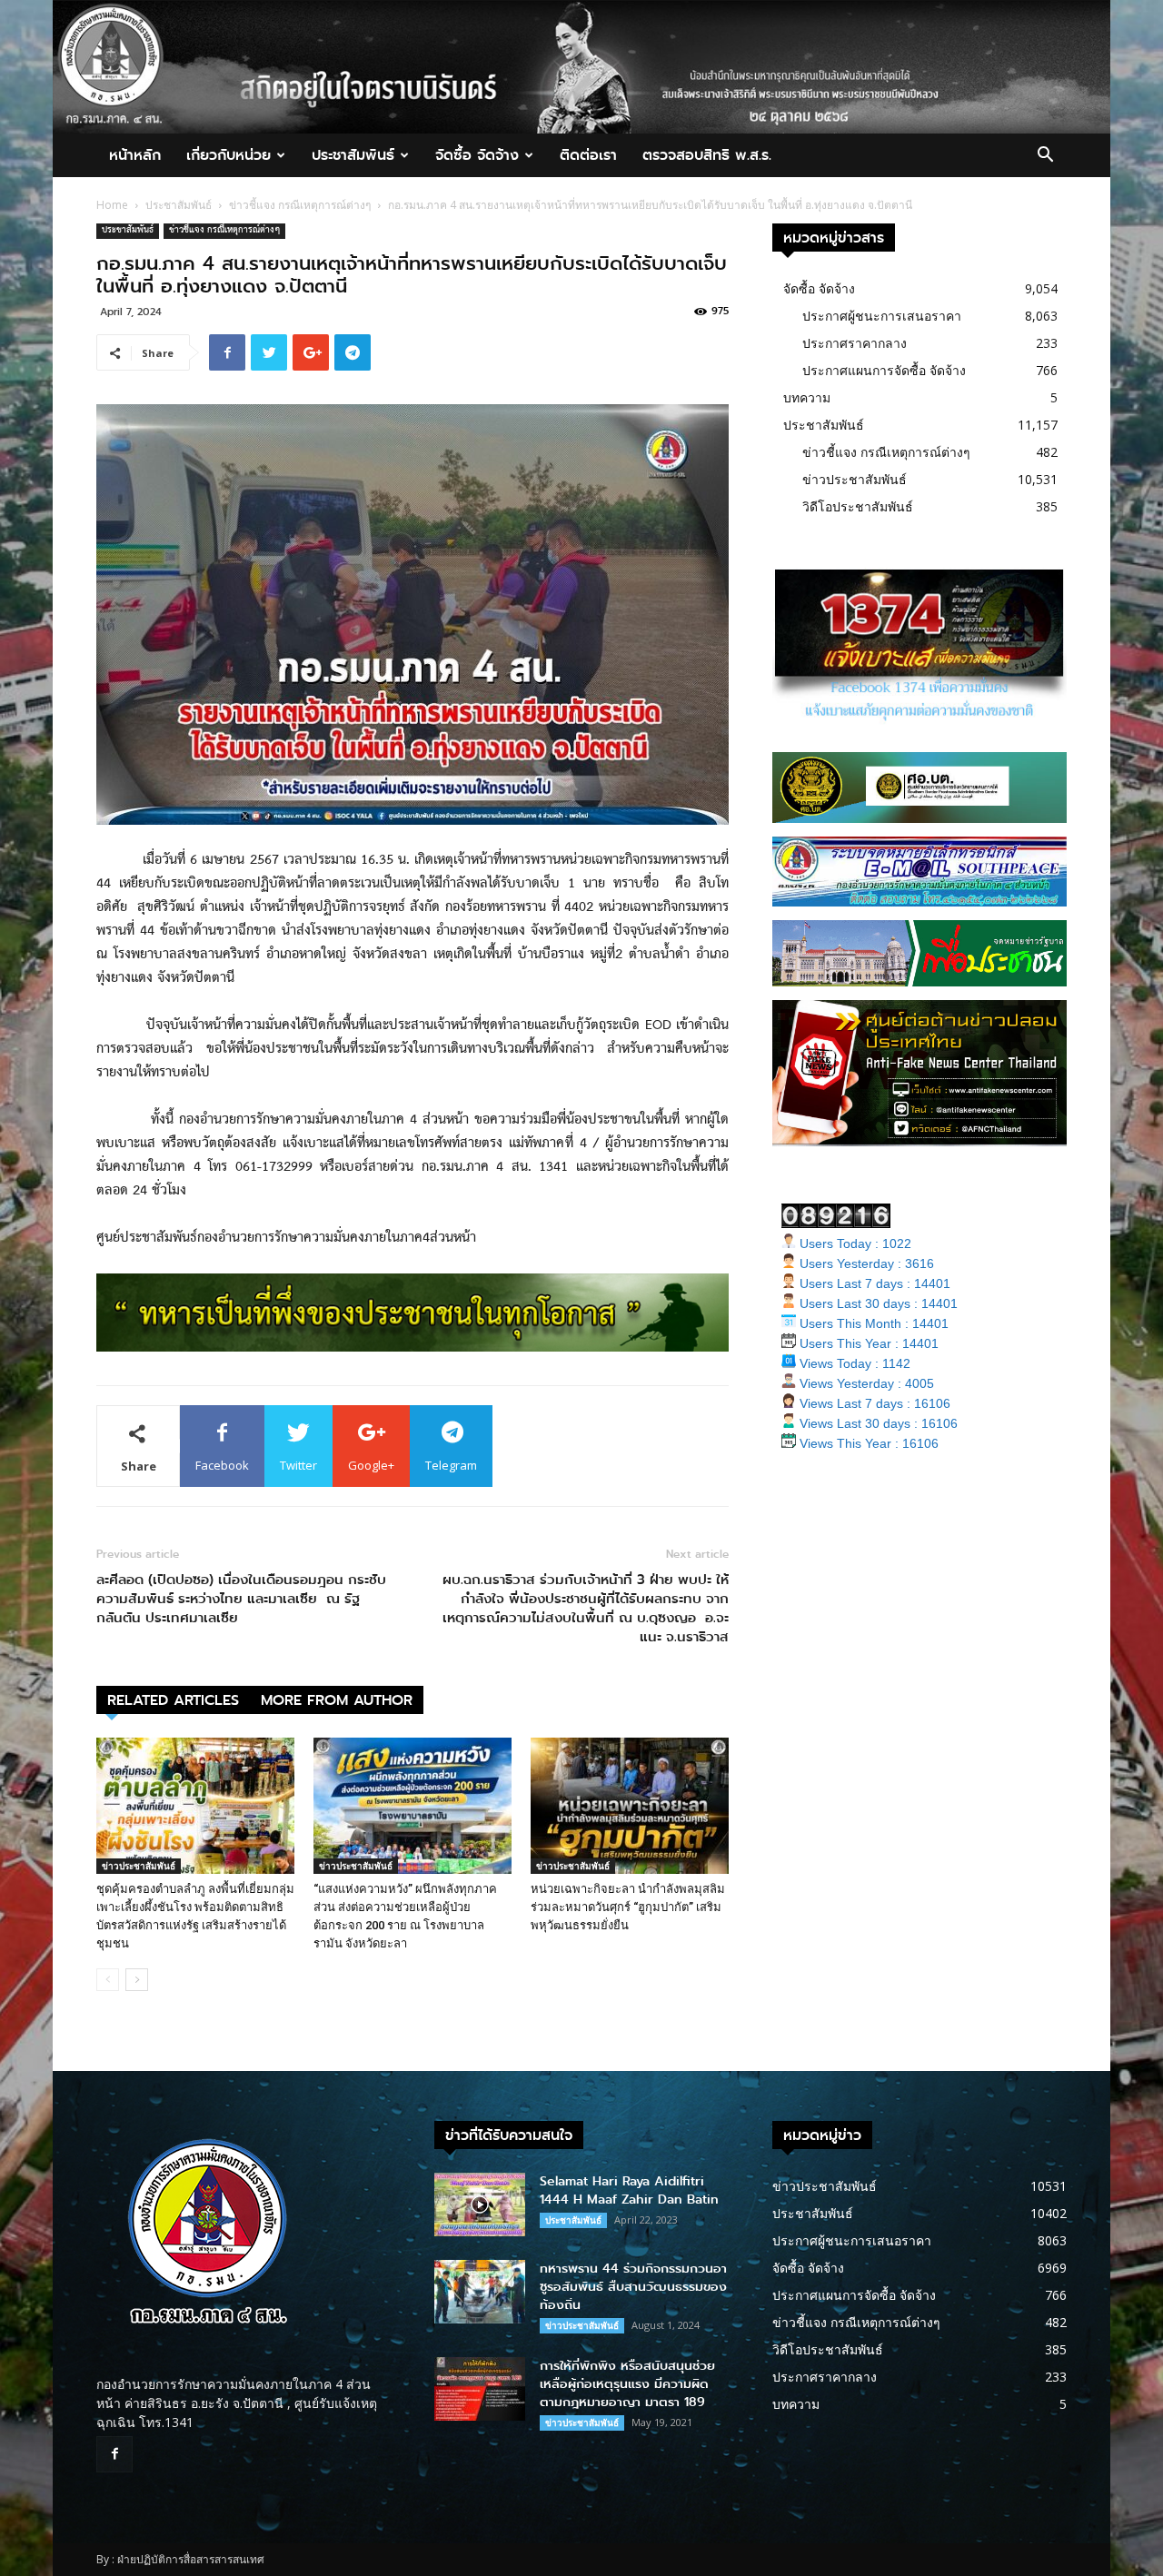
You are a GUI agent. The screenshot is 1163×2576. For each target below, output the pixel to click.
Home (112, 205)
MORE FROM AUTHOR (337, 1700)
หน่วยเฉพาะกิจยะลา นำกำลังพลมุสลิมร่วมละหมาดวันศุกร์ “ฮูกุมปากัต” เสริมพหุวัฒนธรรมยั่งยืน (628, 1907)
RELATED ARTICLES (173, 1700)
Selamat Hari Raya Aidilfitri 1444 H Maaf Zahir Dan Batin (629, 2190)
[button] (1045, 157)
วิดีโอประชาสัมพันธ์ (858, 506)
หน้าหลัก (135, 155)
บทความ (807, 397)
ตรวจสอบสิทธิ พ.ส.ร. (707, 155)
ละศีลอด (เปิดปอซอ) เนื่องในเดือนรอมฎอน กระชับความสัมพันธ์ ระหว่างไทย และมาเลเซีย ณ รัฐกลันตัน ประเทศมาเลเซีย (241, 1599)
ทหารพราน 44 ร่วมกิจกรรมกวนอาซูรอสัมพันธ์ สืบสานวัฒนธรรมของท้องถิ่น (633, 2287)
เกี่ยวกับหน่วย (229, 155)
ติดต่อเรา (588, 155)
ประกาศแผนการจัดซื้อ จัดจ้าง (884, 370)
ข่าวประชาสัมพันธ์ (139, 1866)
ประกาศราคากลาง (855, 343)
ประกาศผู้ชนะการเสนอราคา (882, 316)
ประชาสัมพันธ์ (353, 155)
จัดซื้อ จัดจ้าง (477, 155)
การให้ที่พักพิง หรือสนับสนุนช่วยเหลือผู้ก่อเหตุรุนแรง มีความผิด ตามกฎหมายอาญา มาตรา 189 (627, 2384)
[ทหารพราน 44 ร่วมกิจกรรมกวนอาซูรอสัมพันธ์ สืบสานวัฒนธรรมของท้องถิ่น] (480, 2292)
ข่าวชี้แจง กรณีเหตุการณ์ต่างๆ (300, 205)
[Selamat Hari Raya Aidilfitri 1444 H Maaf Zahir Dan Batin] (480, 2204)
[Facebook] (114, 2454)
